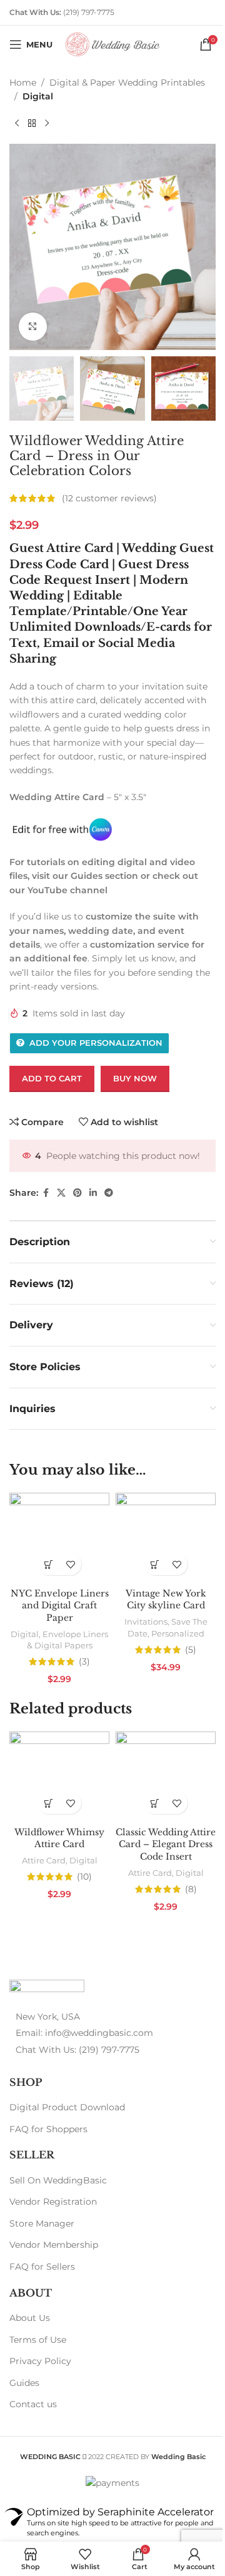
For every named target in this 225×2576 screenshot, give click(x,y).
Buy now (135, 1078)
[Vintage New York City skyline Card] (166, 1537)
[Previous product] (17, 124)
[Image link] (47, 1988)
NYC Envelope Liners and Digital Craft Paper (60, 1606)
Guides (24, 2383)
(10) (84, 1877)
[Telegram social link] (109, 1193)
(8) (191, 1889)
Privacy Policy (40, 2361)
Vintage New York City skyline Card (166, 1600)
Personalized (178, 1633)
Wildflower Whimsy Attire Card (59, 1838)
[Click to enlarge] (33, 327)
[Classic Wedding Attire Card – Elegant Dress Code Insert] (166, 1776)
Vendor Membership (54, 2245)
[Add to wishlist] (70, 1564)
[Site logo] (112, 44)
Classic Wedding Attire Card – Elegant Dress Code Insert (166, 1844)
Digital (38, 96)
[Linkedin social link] (93, 1193)
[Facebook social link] (46, 1193)
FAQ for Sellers (42, 2267)
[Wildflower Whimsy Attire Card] (59, 1776)
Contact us (33, 2404)
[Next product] (47, 124)
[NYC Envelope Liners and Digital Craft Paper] (59, 1537)
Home (23, 83)
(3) (84, 1661)
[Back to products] (32, 124)
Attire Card (44, 1860)
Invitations (146, 1621)
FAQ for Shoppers (48, 2129)
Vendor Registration (53, 2202)
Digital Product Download (67, 2107)
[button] (48, 1564)
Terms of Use (38, 2340)
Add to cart (52, 1078)
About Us (30, 2318)
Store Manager (42, 2223)
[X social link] (61, 1193)
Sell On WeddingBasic (58, 2180)
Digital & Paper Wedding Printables (127, 83)
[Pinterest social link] (77, 1193)
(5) (191, 1650)
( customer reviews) (109, 498)
